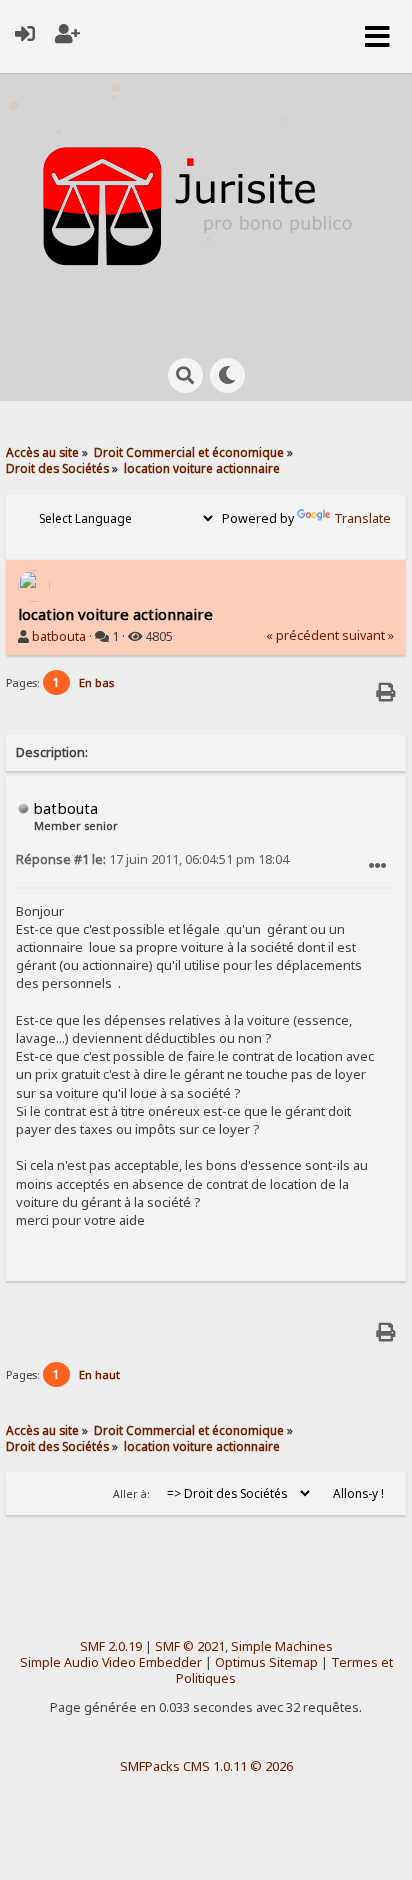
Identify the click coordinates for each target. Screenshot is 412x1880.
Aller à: (131, 1494)
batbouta (59, 636)
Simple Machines (282, 1646)
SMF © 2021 (190, 1646)
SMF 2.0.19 (111, 1646)
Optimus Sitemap (266, 1662)
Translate (362, 518)
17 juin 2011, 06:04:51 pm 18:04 (152, 859)
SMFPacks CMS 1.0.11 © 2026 (206, 1766)
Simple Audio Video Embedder (111, 1662)
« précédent (302, 635)
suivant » (368, 635)
